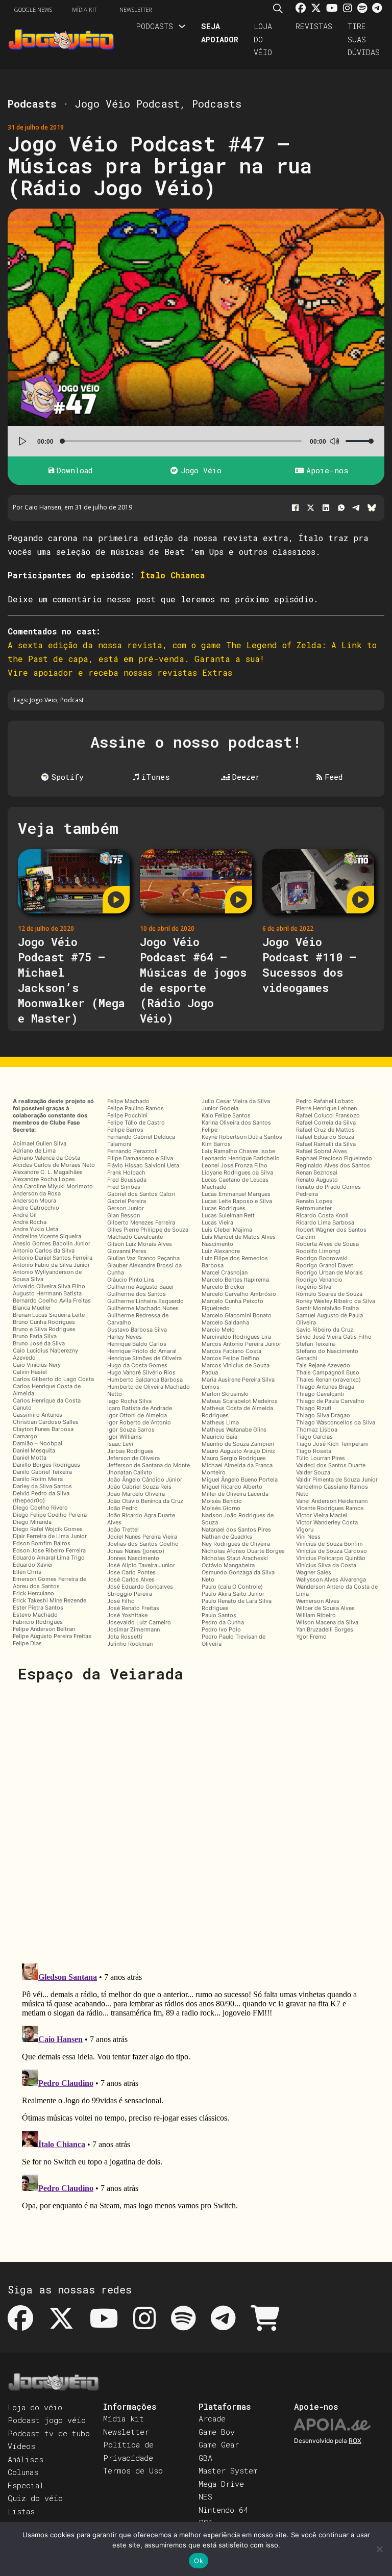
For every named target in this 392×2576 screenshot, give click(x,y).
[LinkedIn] (326, 508)
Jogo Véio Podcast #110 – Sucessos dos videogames (309, 965)
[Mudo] (334, 441)
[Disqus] (196, 1822)
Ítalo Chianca (173, 575)
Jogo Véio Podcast (127, 104)
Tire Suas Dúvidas (364, 39)
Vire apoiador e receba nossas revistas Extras (120, 672)
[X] (310, 508)
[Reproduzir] (23, 441)
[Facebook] (295, 508)
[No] (379, 2549)
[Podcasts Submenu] (182, 26)
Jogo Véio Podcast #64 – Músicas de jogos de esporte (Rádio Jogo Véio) (193, 980)
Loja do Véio (263, 39)
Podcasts (154, 26)
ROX (355, 2441)
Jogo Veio (43, 700)
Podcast (72, 700)
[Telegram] (356, 508)
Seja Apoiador (220, 33)
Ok (199, 2561)
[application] (196, 441)
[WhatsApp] (341, 508)
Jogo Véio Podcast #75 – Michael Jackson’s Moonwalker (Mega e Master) (71, 980)
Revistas (314, 26)
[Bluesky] (372, 508)
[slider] (360, 441)
